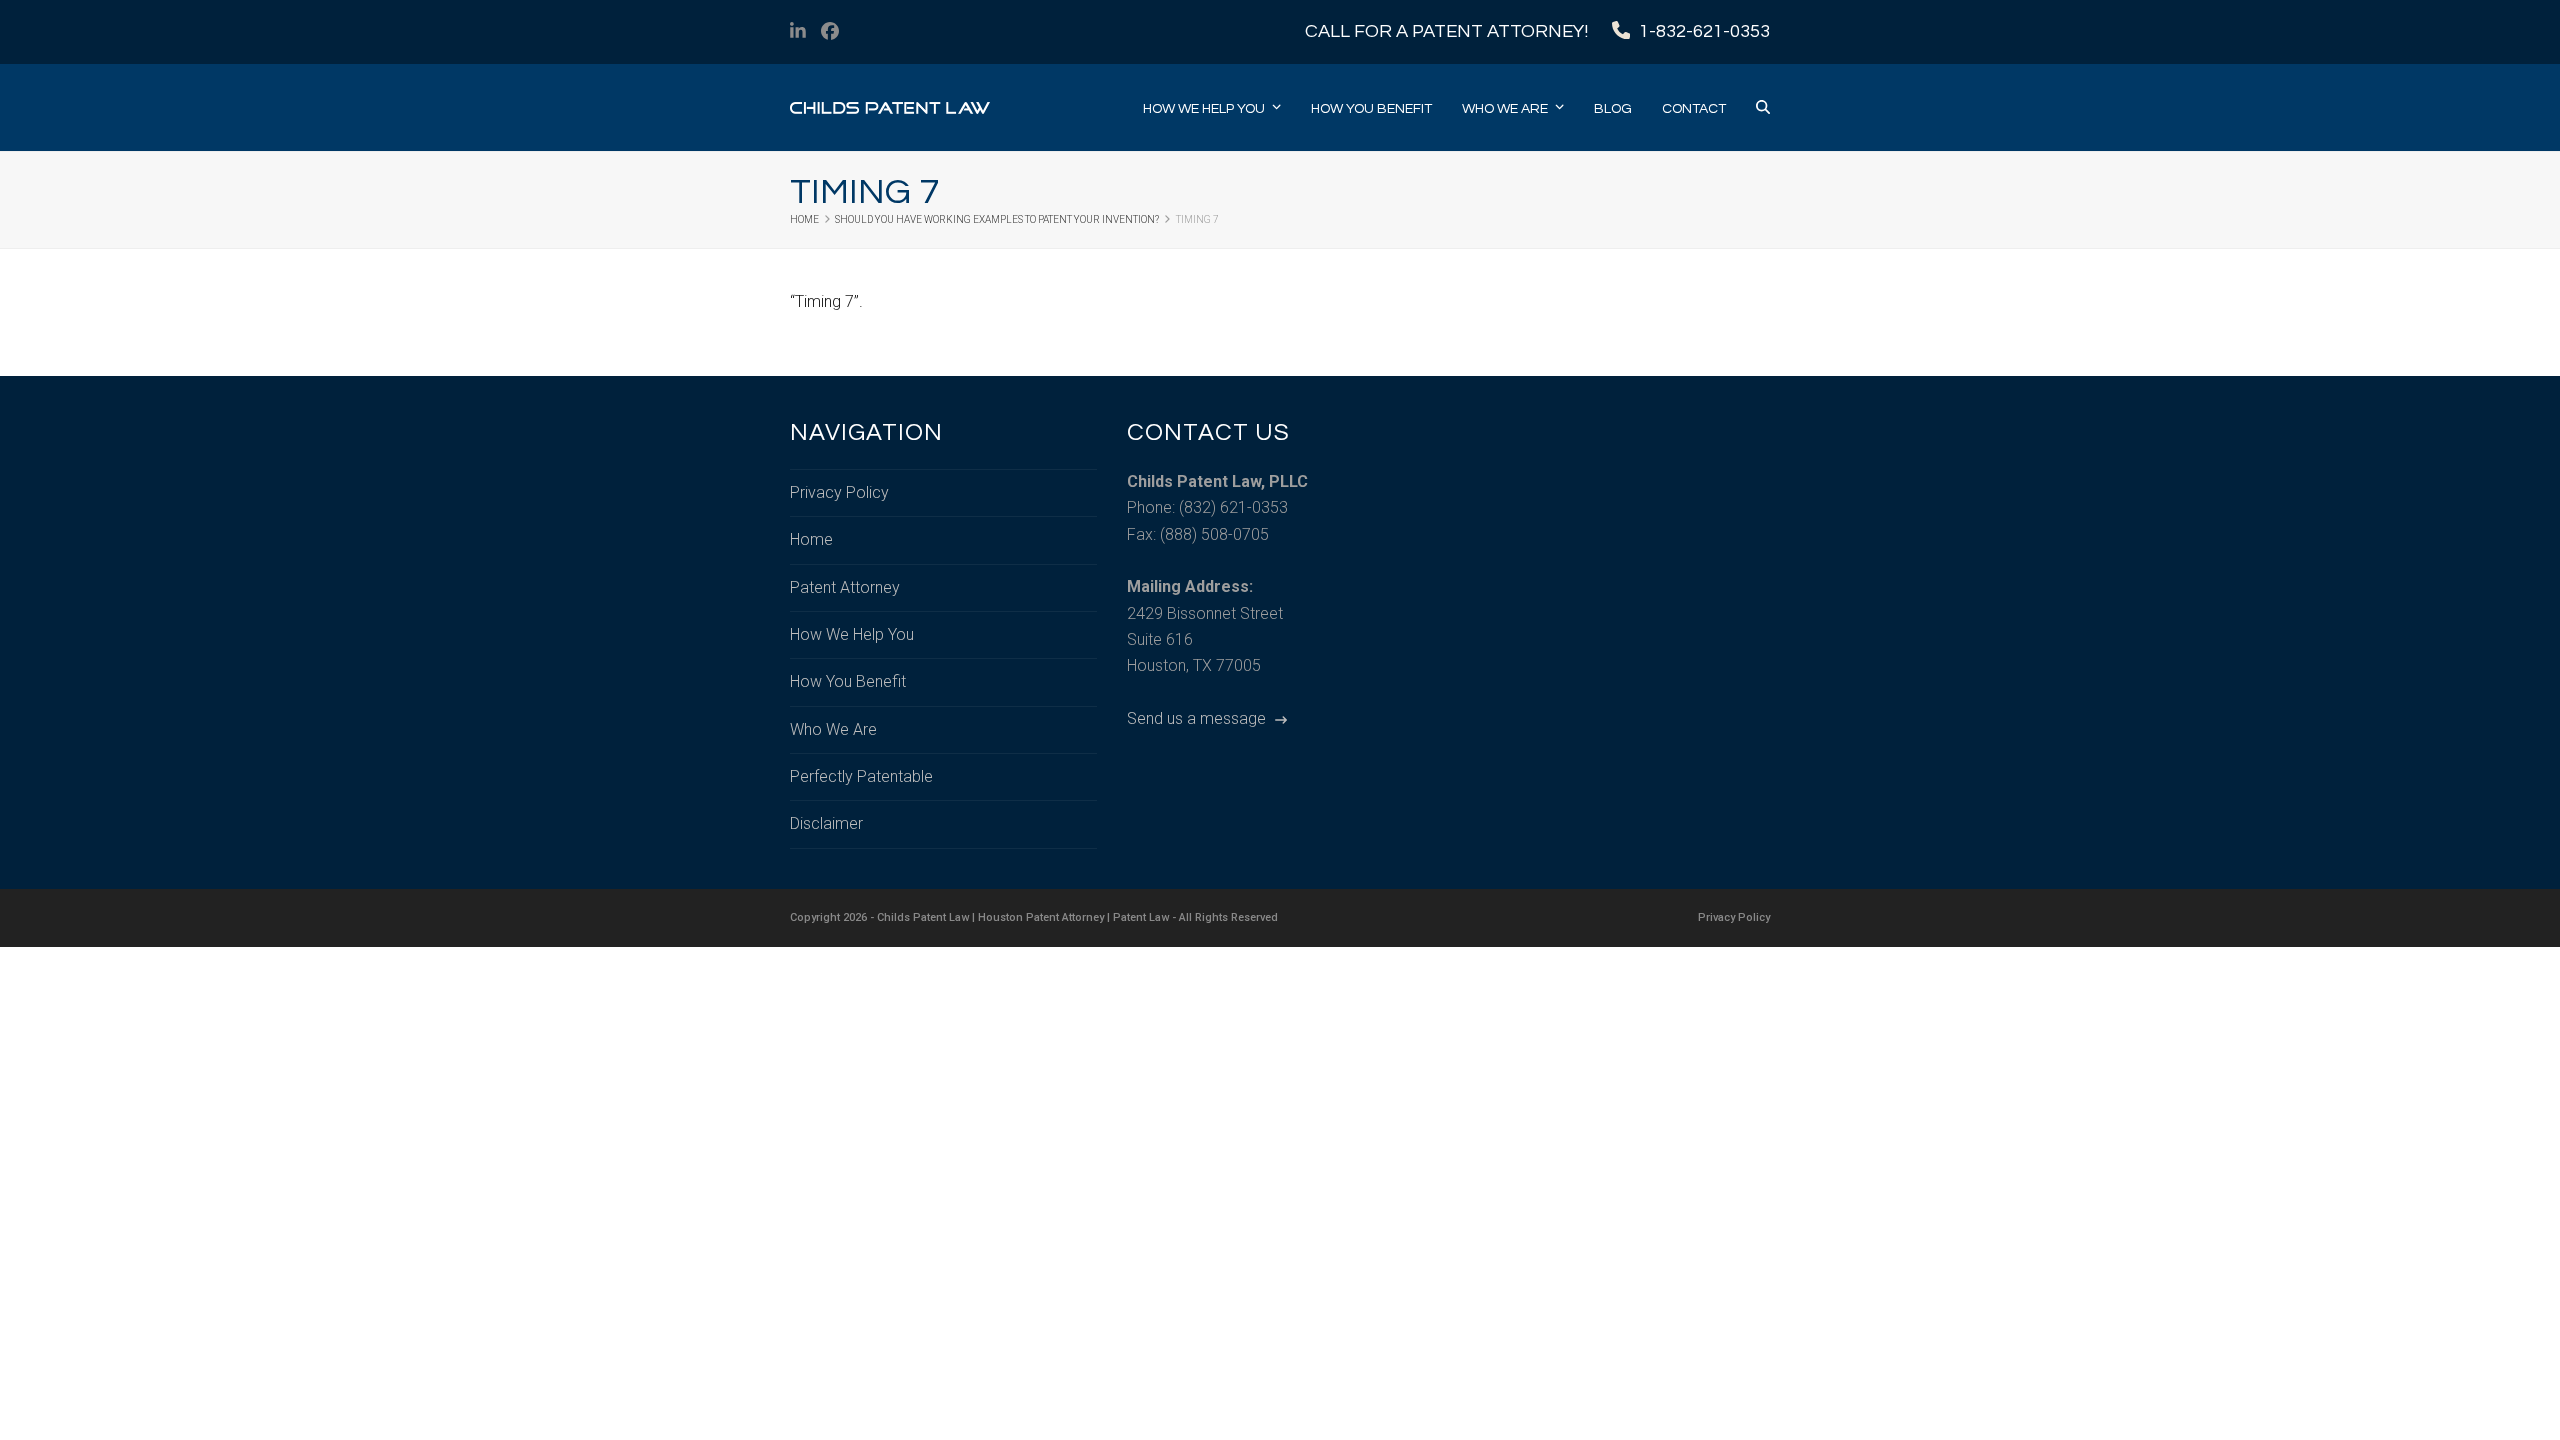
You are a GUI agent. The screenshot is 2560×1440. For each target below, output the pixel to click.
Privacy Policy (839, 492)
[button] (1763, 108)
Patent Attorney (845, 587)
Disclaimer (826, 823)
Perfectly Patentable (861, 776)
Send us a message (1198, 718)
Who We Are (833, 729)
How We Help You (852, 634)
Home (811, 539)
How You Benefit (848, 681)
